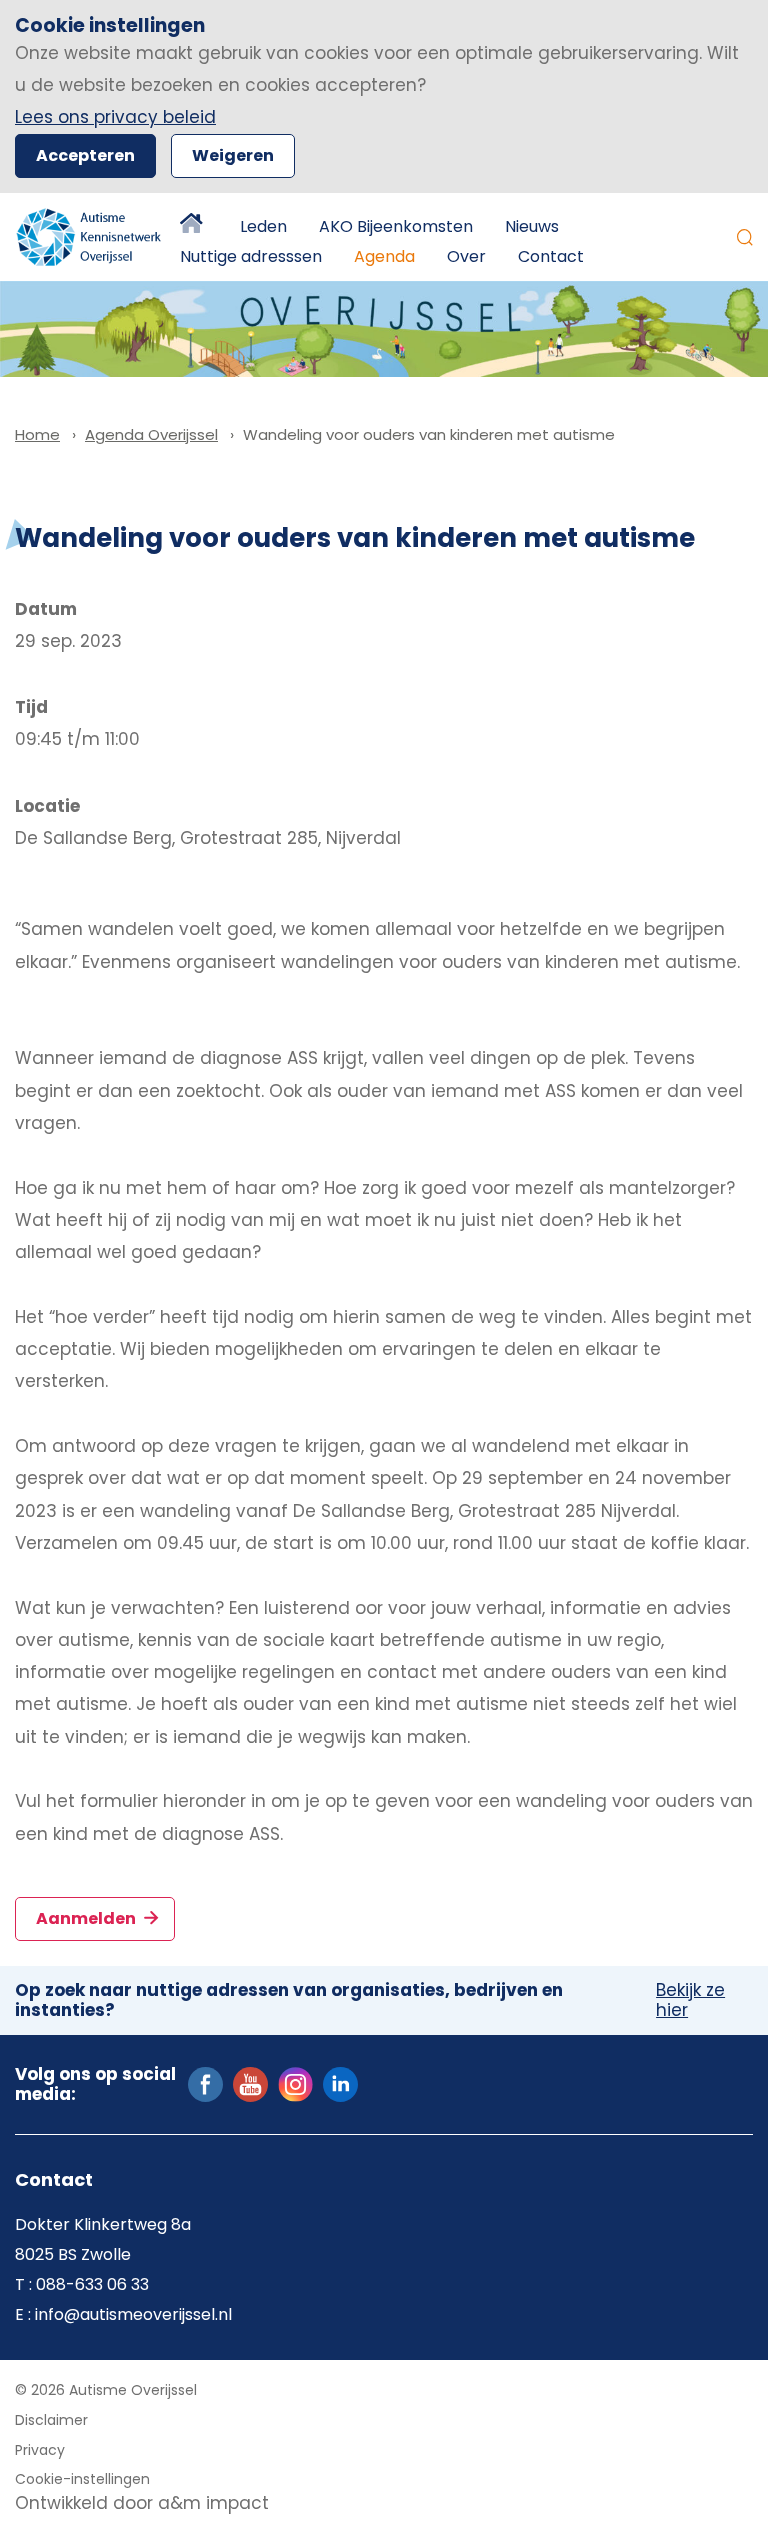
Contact (551, 256)
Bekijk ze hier (690, 2000)
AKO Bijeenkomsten (396, 226)
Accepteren (85, 155)
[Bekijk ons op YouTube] (250, 2084)
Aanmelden (87, 1918)
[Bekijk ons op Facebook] (205, 2084)
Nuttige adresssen (251, 256)
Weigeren (233, 155)
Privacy (40, 2450)
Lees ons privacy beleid (115, 117)
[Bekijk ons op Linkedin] (340, 2084)
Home (194, 227)
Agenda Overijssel (151, 434)
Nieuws (532, 226)
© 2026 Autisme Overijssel (106, 2390)
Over (466, 256)
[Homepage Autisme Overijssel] (89, 237)
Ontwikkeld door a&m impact (142, 2503)
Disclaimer (51, 2420)
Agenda (384, 256)
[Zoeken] (745, 237)
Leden (263, 226)
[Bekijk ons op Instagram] (295, 2084)
